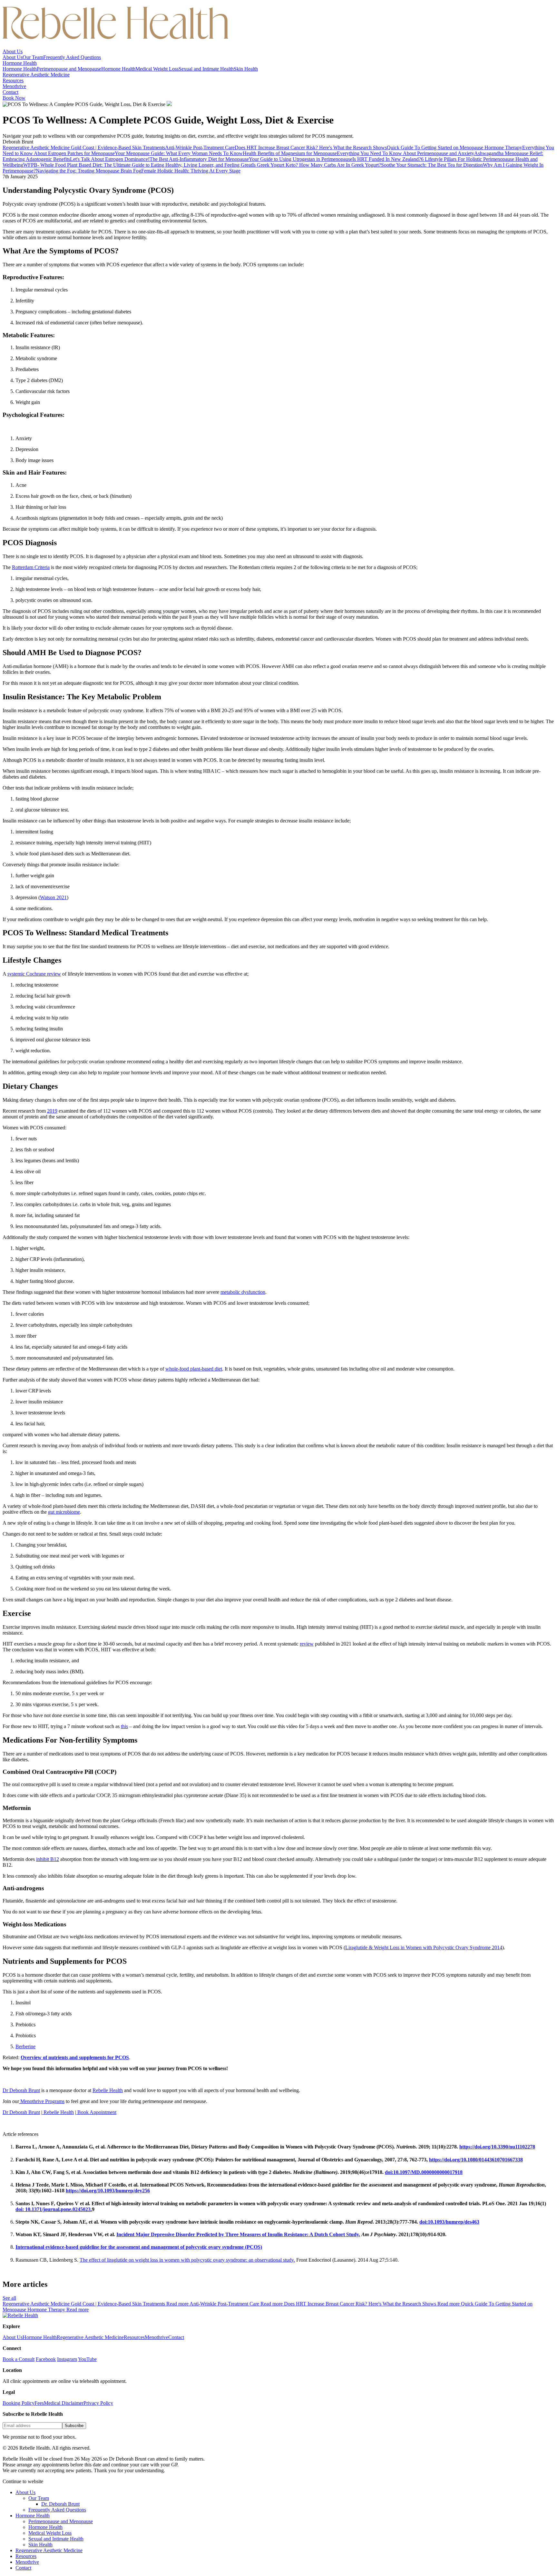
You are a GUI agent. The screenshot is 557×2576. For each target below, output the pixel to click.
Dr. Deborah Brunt (60, 2504)
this (124, 1726)
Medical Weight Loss (157, 69)
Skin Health (246, 69)
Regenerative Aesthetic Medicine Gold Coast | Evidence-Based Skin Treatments (84, 147)
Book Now (14, 98)
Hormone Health (20, 63)
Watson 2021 (53, 897)
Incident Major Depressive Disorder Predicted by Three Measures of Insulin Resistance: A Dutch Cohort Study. (238, 2234)
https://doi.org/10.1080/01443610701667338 (476, 2160)
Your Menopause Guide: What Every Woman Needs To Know (179, 153)
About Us (13, 51)
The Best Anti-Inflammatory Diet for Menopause (199, 159)
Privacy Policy (98, 2403)
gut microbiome (64, 1512)
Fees (39, 2403)
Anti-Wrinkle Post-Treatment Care (200, 147)
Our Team (33, 57)
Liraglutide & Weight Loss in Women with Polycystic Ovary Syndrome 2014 (424, 1947)
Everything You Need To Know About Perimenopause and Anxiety (406, 153)
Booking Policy (19, 2403)
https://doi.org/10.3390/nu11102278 (497, 2147)
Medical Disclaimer (64, 2403)
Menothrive (14, 86)
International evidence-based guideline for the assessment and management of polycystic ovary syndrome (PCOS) (139, 2247)
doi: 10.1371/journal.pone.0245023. (54, 2209)
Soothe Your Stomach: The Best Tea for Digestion (432, 165)
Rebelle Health (108, 2090)
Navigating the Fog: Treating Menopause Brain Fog (88, 171)
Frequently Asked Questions (72, 57)
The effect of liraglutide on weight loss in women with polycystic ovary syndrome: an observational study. (187, 2260)
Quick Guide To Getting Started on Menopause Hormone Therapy (454, 147)
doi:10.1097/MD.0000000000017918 (424, 2172)
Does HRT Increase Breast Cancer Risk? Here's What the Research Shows (311, 147)
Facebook (46, 2359)
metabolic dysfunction (243, 1292)
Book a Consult (19, 2359)
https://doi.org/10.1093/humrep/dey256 (108, 2191)
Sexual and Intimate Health (206, 69)
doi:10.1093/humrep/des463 (449, 2222)
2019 (52, 1111)
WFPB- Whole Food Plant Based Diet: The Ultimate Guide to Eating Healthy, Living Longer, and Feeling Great (138, 165)
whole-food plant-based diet (194, 1369)
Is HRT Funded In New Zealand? (387, 159)
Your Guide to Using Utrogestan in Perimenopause (301, 159)
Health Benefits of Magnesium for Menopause (290, 153)
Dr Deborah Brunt (21, 2090)
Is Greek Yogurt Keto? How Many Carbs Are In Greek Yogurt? (317, 165)
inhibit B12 (48, 1859)
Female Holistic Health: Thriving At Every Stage (191, 171)
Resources (13, 80)
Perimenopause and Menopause (69, 69)
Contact (10, 92)
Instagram (67, 2359)
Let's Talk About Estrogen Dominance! (110, 159)
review (307, 1644)
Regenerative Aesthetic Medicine (36, 75)
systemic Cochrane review (34, 974)
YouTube (87, 2359)
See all (9, 2298)
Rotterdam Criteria (31, 567)
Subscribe (74, 2426)
